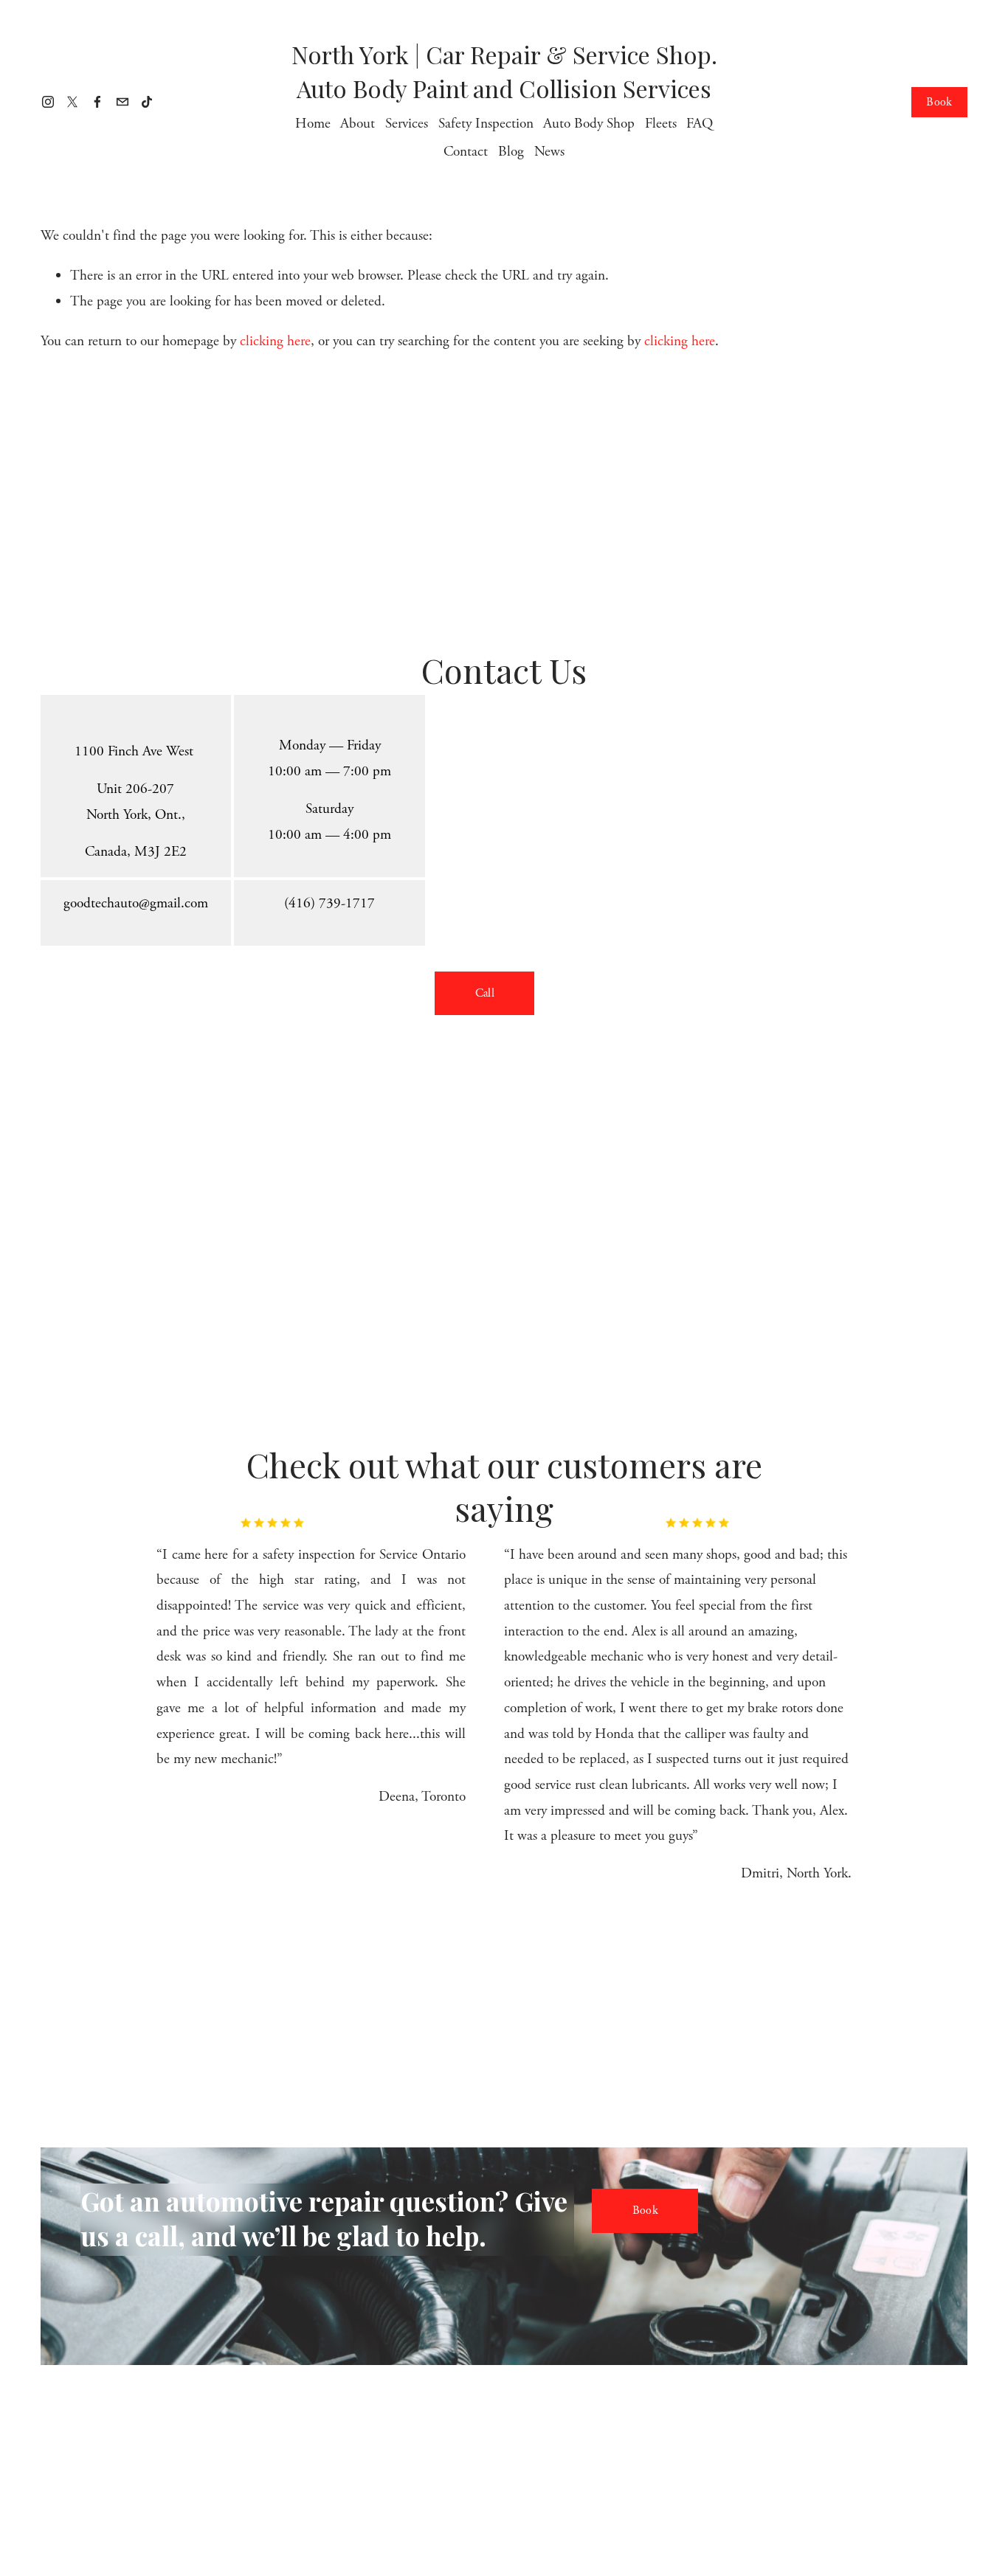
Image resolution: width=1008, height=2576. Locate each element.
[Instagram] (48, 102)
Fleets (661, 124)
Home (313, 124)
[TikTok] (147, 102)
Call (485, 993)
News (549, 152)
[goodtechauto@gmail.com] (122, 102)
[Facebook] (97, 102)
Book (939, 102)
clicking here (275, 341)
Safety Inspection (486, 124)
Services (407, 124)
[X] (72, 102)
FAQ (700, 124)
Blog (511, 152)
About (358, 124)
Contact (466, 152)
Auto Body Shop (589, 124)
